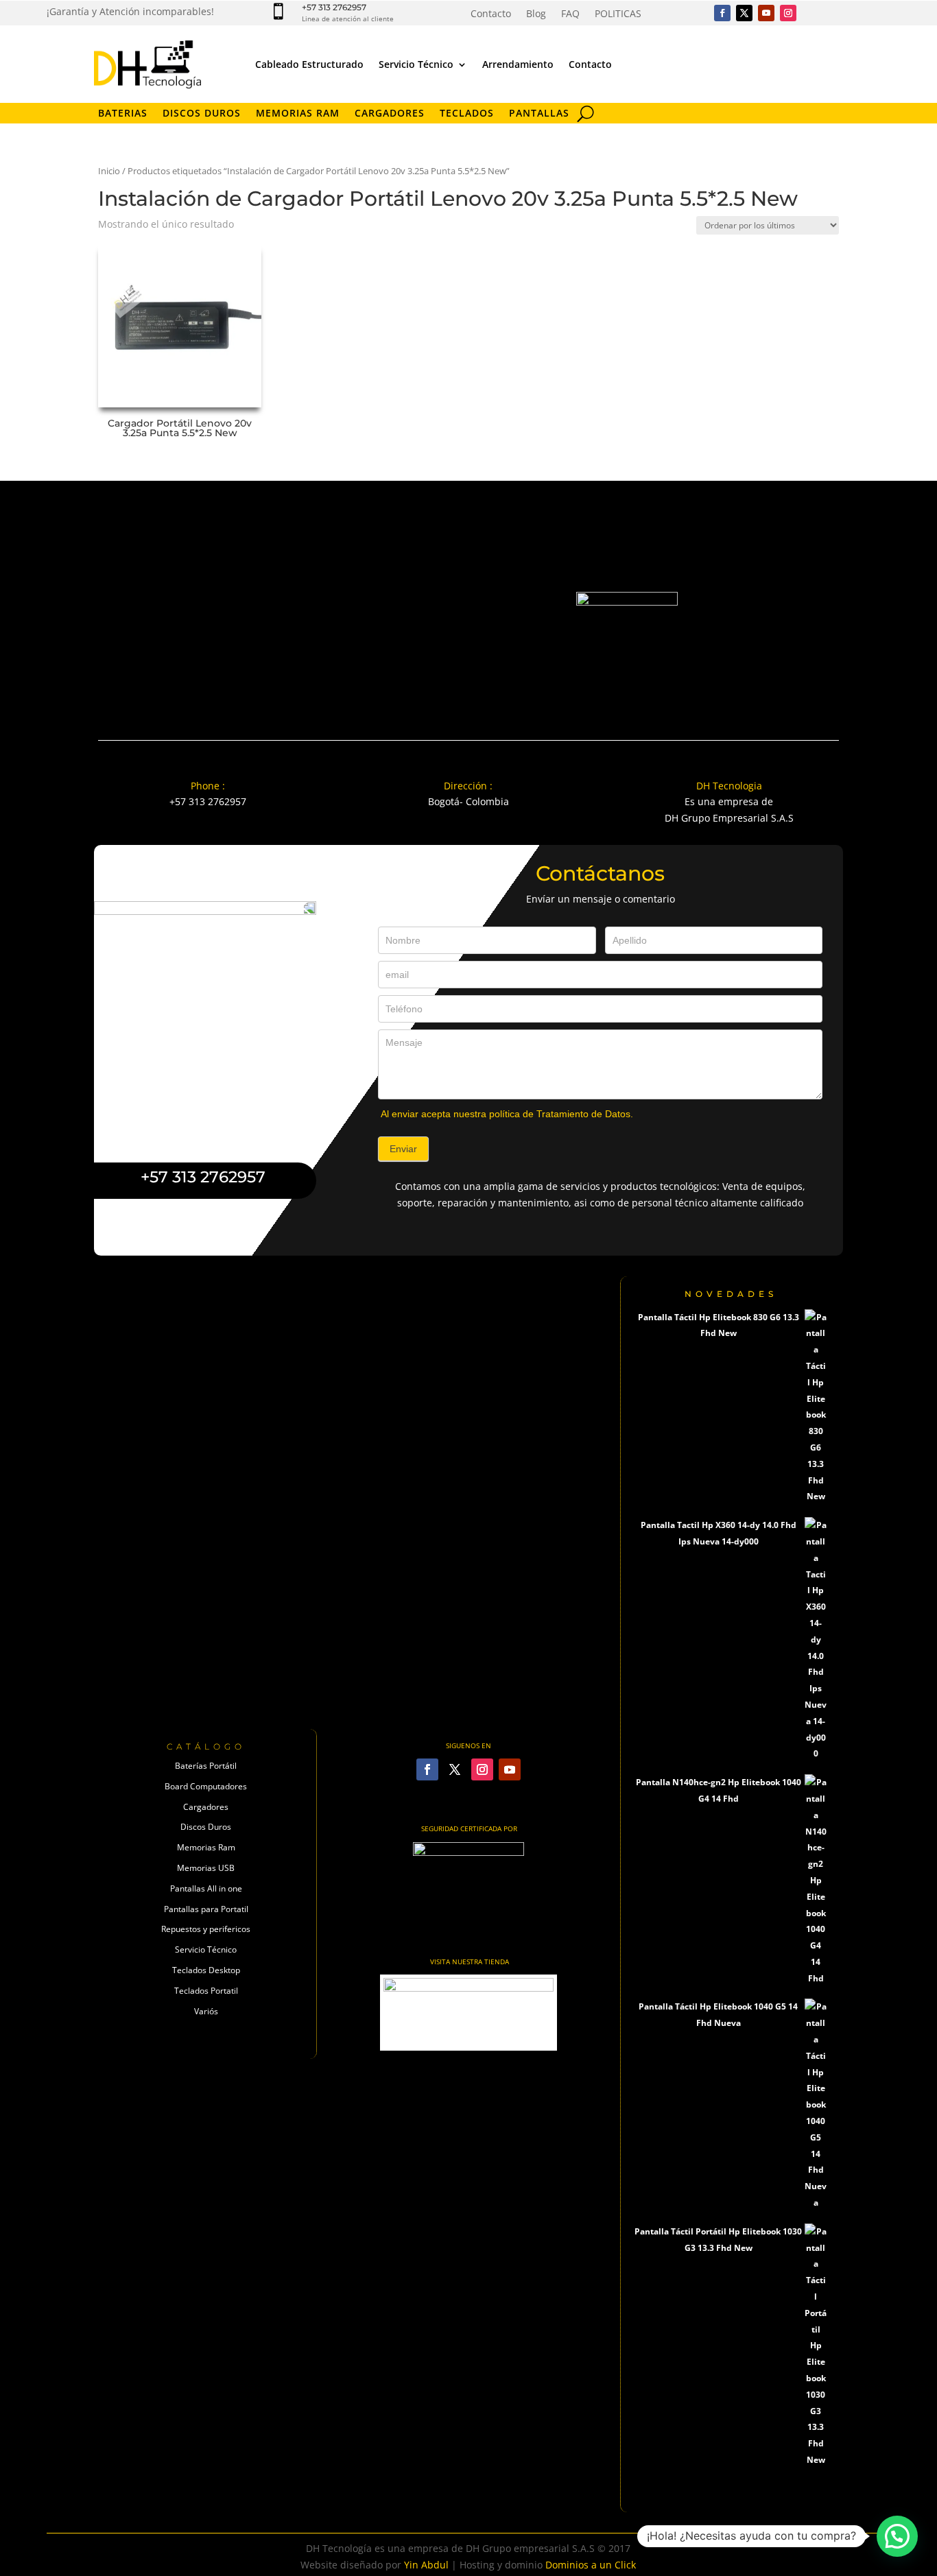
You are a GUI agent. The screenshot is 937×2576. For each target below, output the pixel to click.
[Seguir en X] (744, 13)
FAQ (570, 14)
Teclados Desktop (206, 1970)
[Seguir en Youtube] (766, 13)
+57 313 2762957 (334, 7)
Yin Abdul (426, 2565)
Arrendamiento (518, 64)
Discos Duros (202, 114)
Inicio (109, 171)
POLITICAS (618, 14)
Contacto (491, 14)
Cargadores (390, 114)
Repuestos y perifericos (206, 1929)
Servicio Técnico (416, 64)
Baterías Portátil (206, 1766)
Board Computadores (206, 1786)
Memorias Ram (206, 1847)
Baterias (123, 114)
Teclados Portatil (206, 1991)
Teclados (467, 114)
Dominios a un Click (591, 2565)
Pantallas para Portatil (206, 1909)
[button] (897, 2536)
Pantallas (539, 114)
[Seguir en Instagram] (788, 13)
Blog (536, 14)
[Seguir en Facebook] (722, 13)
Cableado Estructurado (309, 64)
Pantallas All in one (206, 1888)
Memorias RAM (298, 114)
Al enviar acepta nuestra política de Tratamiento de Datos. (507, 1114)
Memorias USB (206, 1868)
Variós (206, 2011)
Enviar (403, 1149)
